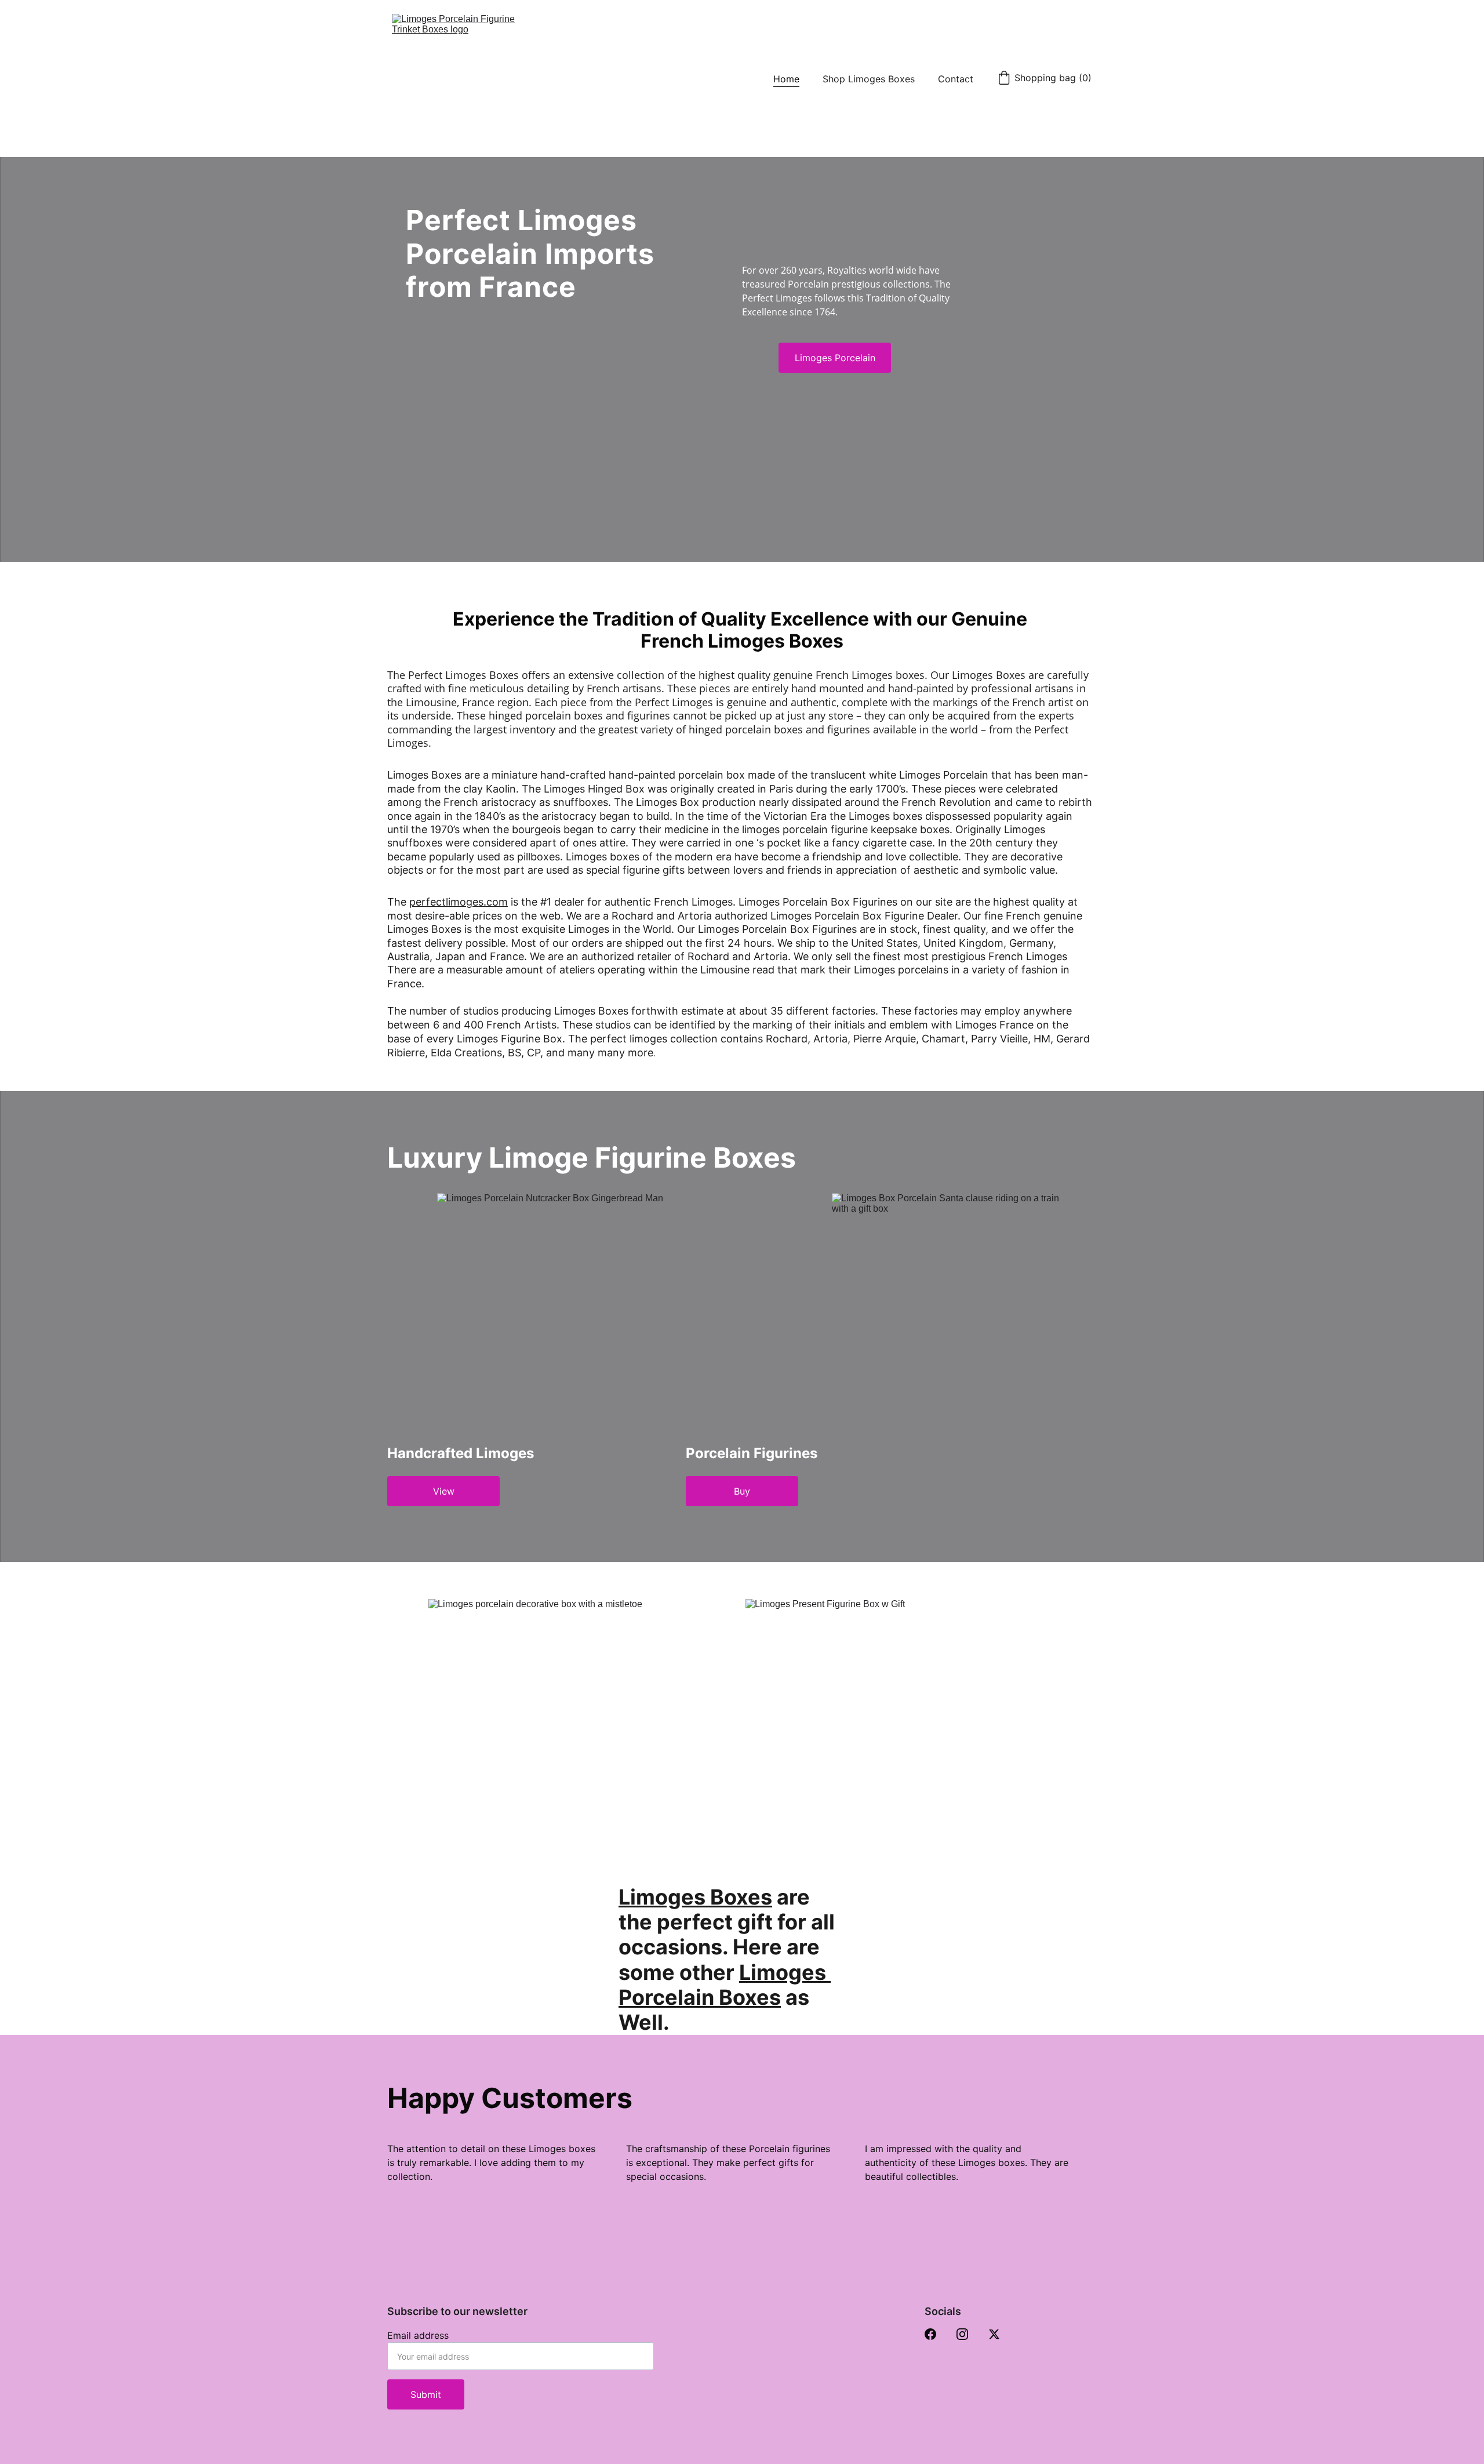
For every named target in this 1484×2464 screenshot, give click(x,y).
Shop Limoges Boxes (869, 79)
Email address (418, 2335)
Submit (426, 2394)
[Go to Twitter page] (994, 2334)
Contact (956, 79)
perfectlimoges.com (459, 902)
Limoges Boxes (695, 1897)
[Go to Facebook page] (930, 2334)
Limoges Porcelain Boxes (725, 1985)
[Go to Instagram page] (962, 2334)
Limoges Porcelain (835, 358)
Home (786, 79)
